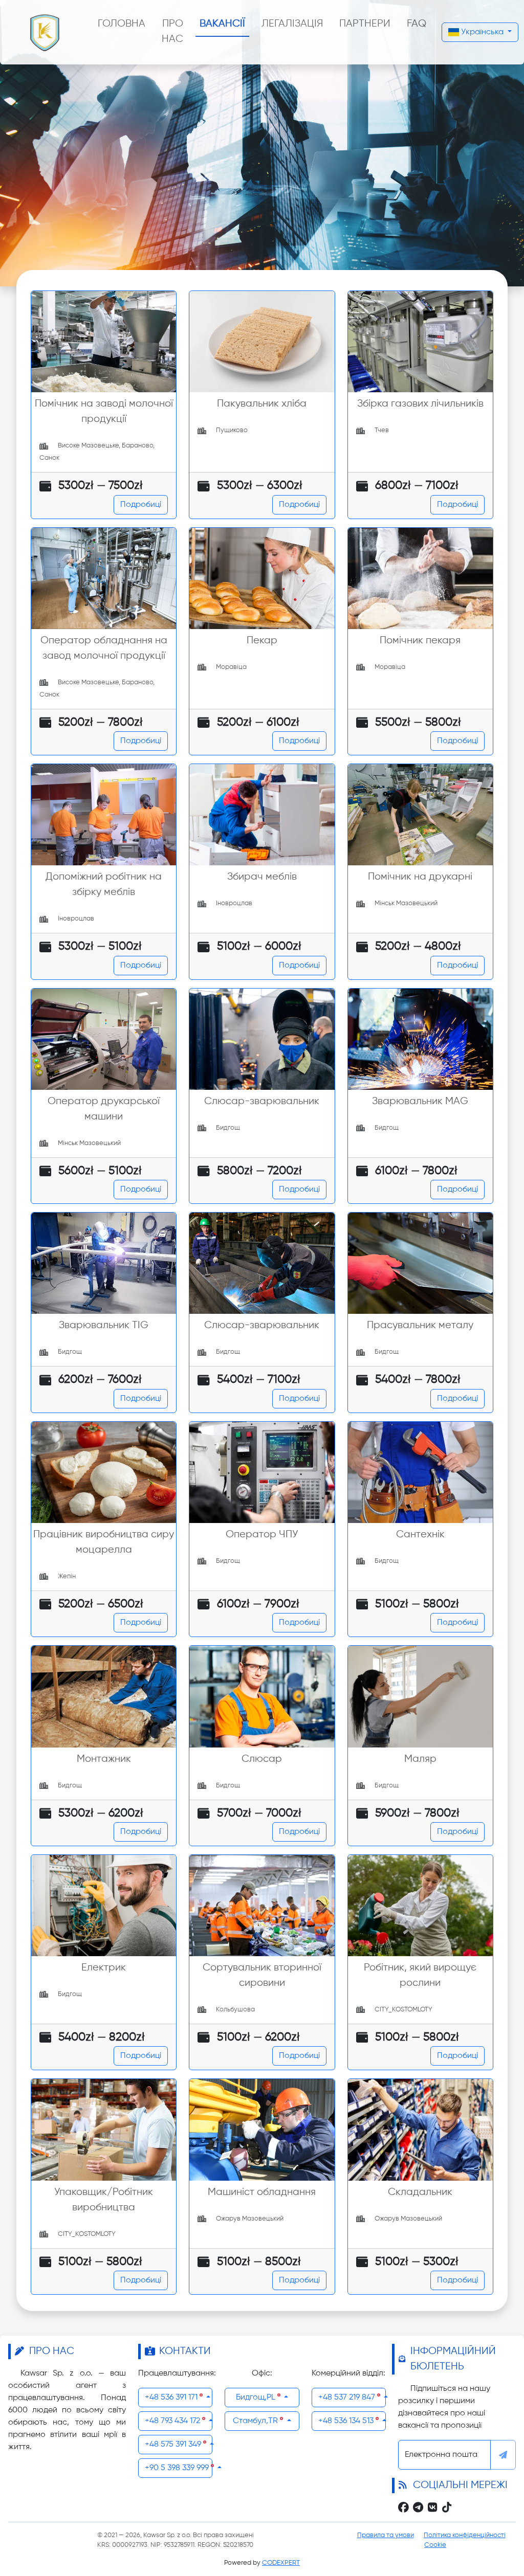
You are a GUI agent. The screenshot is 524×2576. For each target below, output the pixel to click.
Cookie (435, 2545)
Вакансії (222, 24)
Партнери (365, 24)
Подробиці (141, 505)
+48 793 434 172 (173, 2421)
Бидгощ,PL (257, 2398)
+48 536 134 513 (347, 2421)
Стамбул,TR (256, 2421)
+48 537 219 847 (348, 2398)
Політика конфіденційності (465, 2535)
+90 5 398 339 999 (178, 2468)
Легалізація (292, 24)
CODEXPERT (281, 2563)
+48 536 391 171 (172, 2398)
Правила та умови (386, 2535)
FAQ (417, 24)
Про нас (172, 31)
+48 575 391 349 (174, 2445)
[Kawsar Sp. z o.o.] (45, 32)
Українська (482, 32)
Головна (122, 24)
